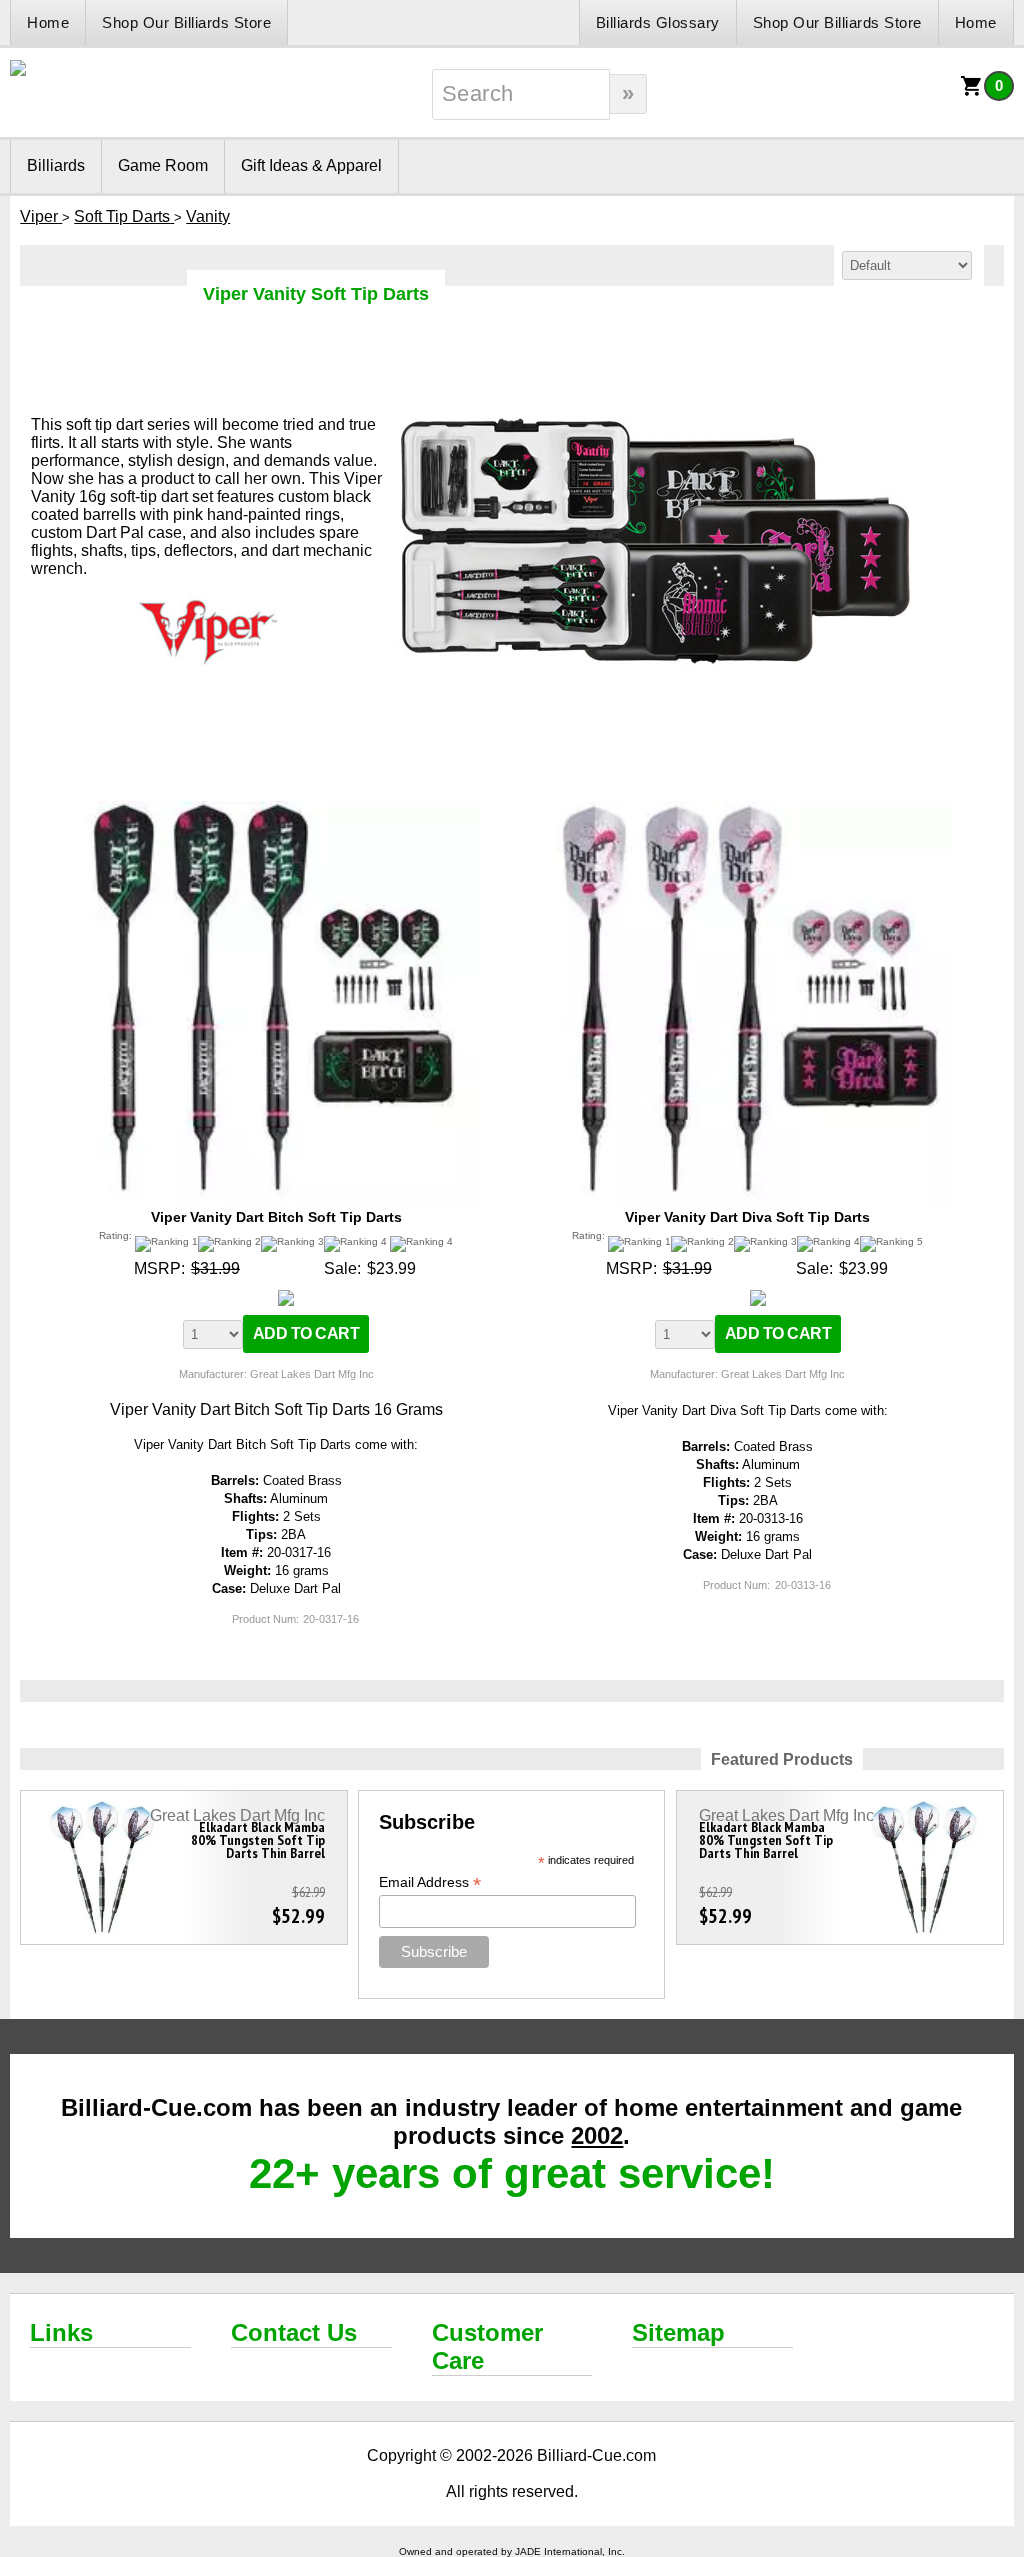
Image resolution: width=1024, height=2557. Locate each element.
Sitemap (678, 2332)
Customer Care (487, 2346)
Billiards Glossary (658, 22)
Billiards (56, 165)
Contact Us (294, 2332)
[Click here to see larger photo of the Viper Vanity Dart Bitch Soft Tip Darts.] (276, 809)
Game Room (163, 165)
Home (48, 22)
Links (61, 2332)
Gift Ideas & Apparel (311, 165)
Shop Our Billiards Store (186, 22)
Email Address (430, 1882)
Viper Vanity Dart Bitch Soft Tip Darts (276, 1217)
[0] (972, 92)
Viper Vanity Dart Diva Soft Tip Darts (747, 1217)
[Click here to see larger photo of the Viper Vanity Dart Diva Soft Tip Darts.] (747, 809)
